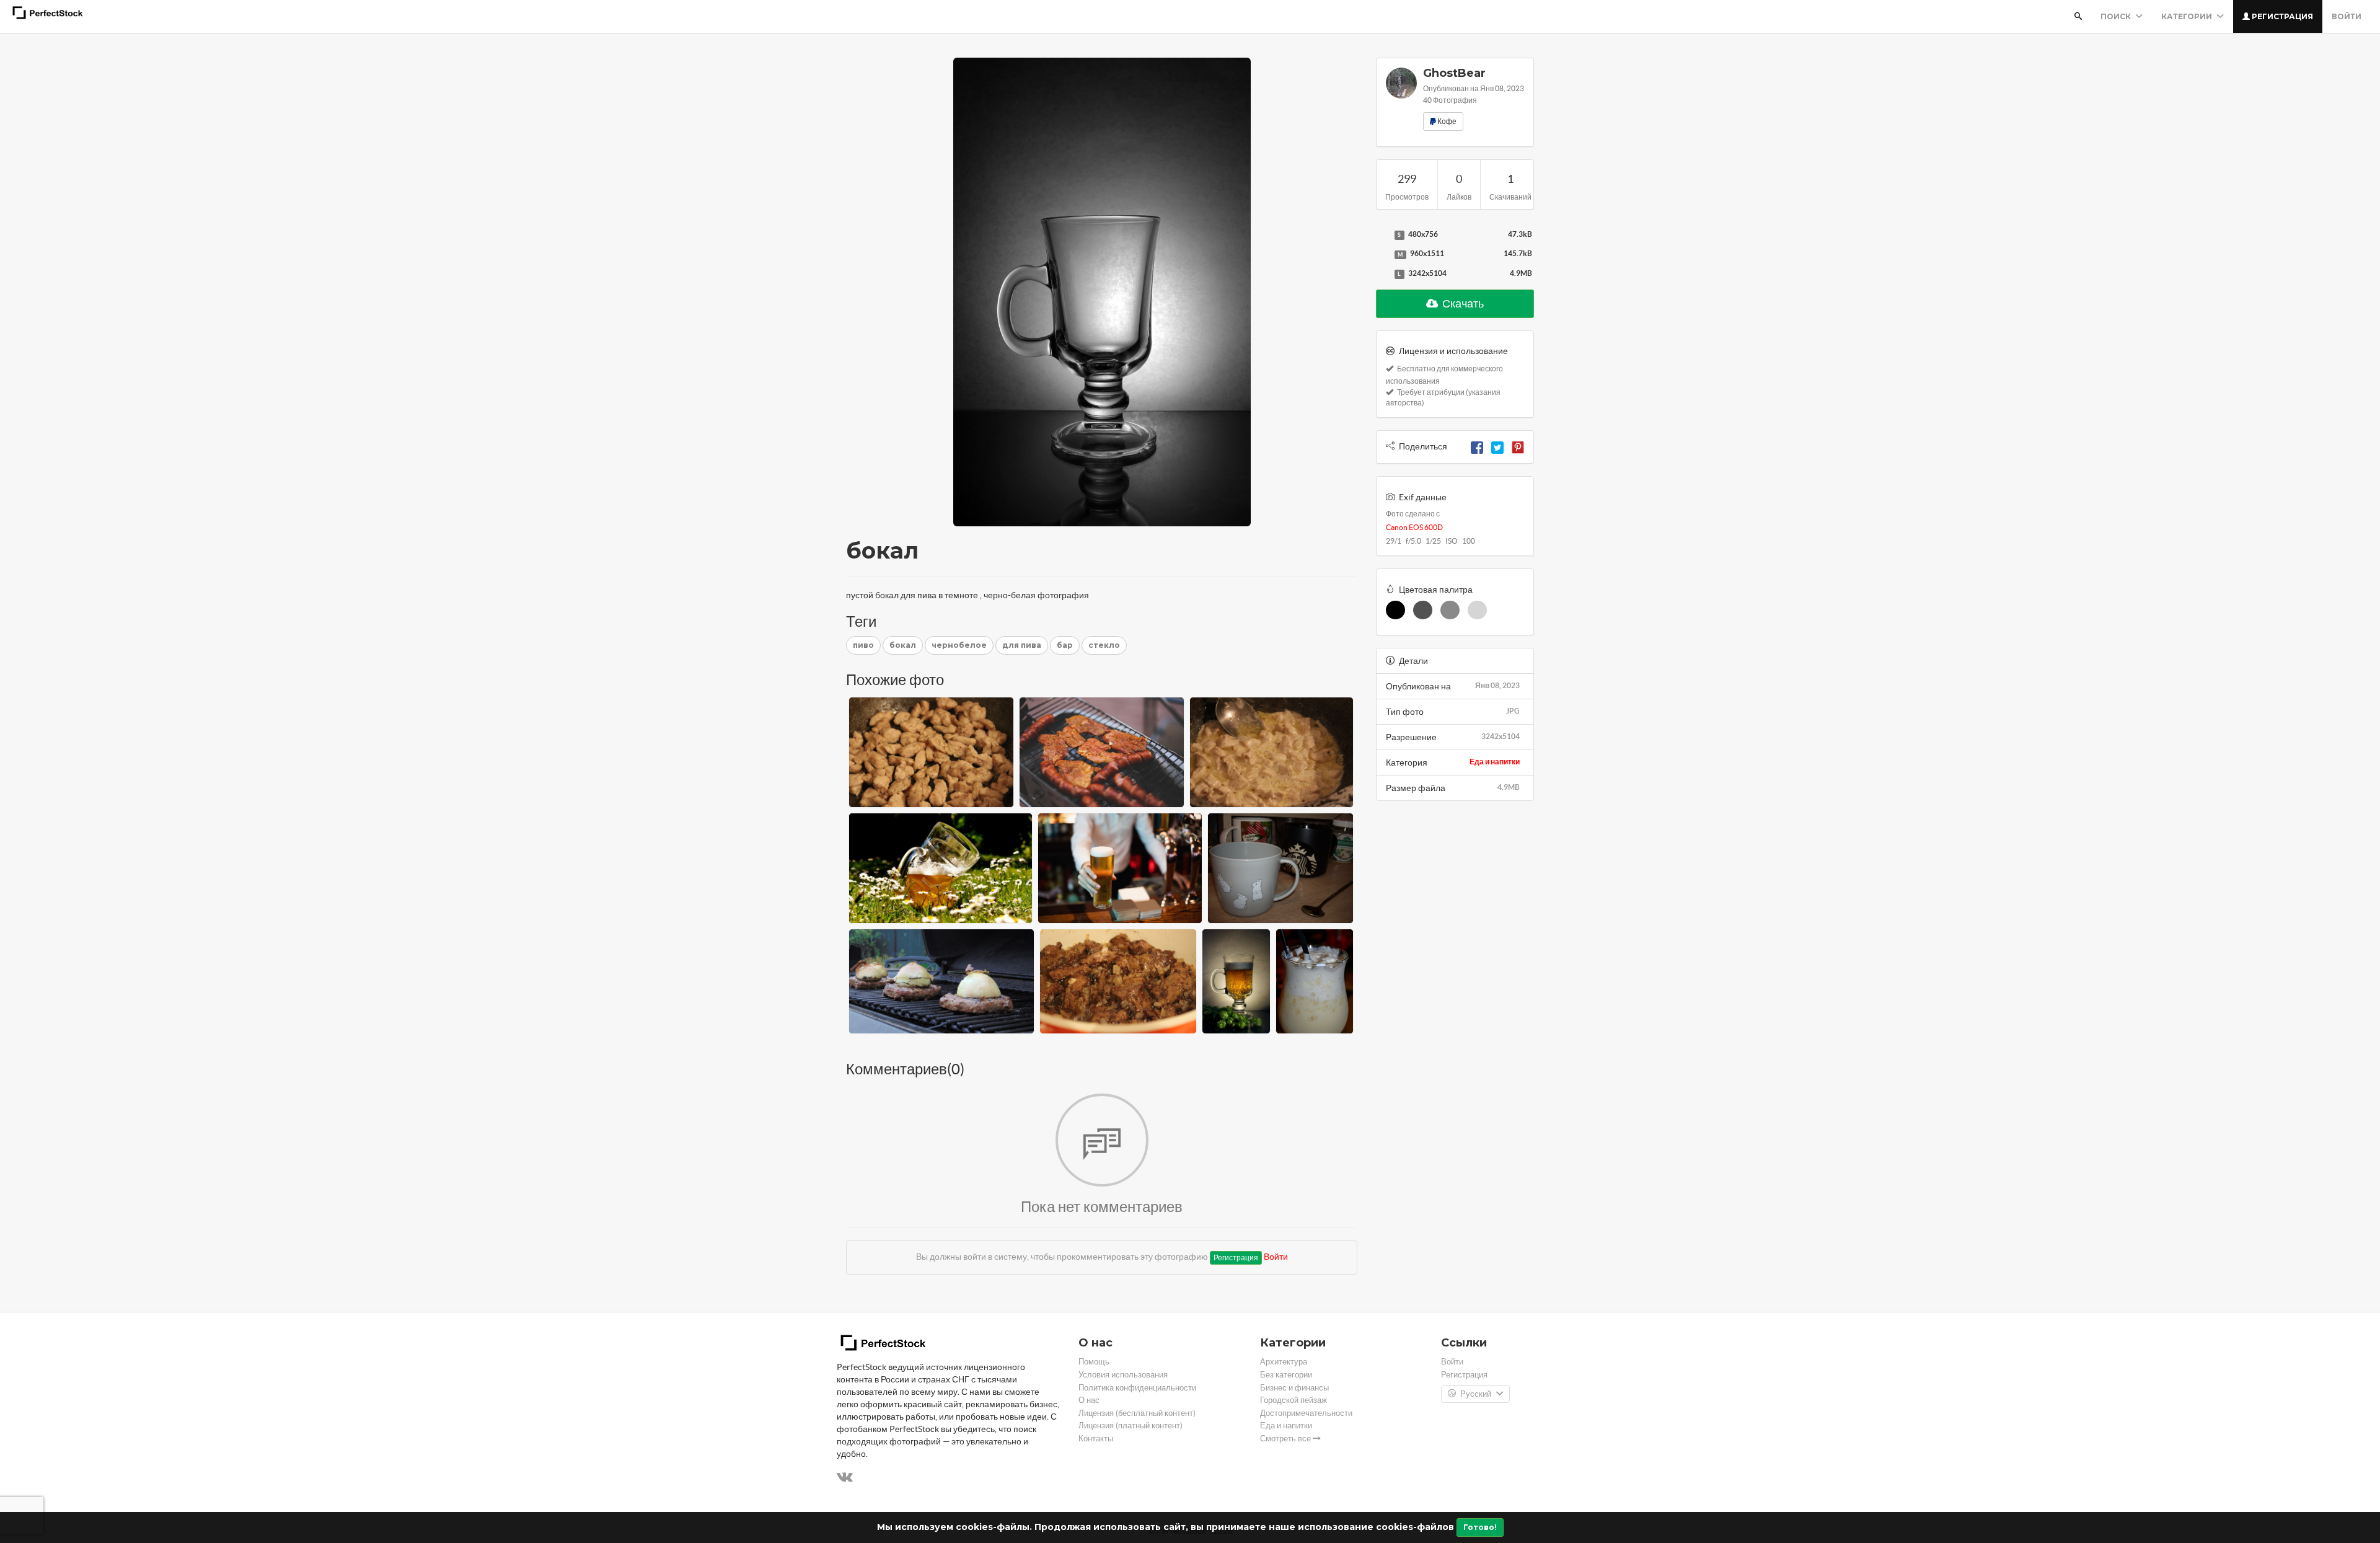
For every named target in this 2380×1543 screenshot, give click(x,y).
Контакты (1096, 1439)
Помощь (1094, 1362)
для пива (1022, 645)
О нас (1089, 1400)
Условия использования (1123, 1375)
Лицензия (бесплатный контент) (1137, 1413)
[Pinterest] (1518, 446)
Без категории (1286, 1375)
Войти (2347, 16)
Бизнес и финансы (1294, 1388)
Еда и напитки (1495, 762)
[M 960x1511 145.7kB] (1382, 254)
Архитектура (1284, 1362)
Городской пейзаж (1294, 1400)
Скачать (1462, 303)
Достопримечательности (1306, 1413)
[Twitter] (1497, 446)
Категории (2188, 16)
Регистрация (2281, 16)
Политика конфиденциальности (1137, 1388)
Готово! (1480, 1527)
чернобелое (959, 645)
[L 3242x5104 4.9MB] (1382, 274)
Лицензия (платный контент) (1130, 1426)
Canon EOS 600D (1414, 527)
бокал (903, 645)
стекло (1104, 645)
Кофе (1446, 121)
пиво (863, 645)
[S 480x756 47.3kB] (1382, 235)
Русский (1476, 1394)
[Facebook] (1477, 446)
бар (1065, 645)
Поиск (2117, 16)
